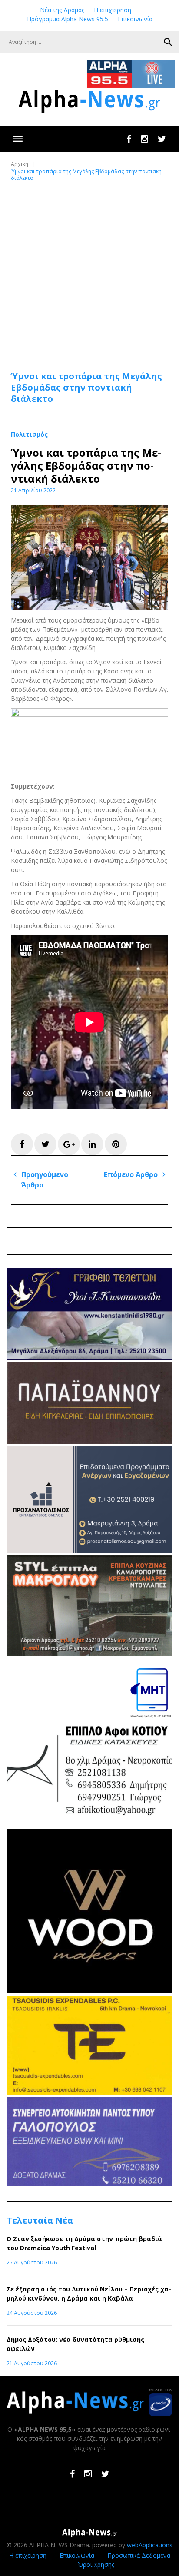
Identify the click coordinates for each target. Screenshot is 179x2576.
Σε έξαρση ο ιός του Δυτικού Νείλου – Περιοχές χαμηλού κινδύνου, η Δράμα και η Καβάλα (89, 2294)
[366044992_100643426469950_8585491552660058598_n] (89, 1991)
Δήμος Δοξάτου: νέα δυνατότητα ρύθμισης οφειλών (75, 2344)
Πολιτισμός (29, 434)
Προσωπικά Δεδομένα (139, 2555)
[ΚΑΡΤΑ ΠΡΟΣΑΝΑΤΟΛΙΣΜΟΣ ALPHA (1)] (89, 1551)
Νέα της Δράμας (62, 10)
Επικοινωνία (135, 19)
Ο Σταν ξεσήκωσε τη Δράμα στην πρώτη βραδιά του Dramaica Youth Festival (84, 2243)
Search (168, 42)
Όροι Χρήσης (96, 2564)
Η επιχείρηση (113, 10)
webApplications (150, 2545)
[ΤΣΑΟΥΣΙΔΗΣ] (89, 2092)
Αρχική (20, 164)
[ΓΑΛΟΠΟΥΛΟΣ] (89, 2183)
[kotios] (89, 1825)
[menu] (18, 139)
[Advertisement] (89, 271)
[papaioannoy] (89, 1441)
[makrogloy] (89, 1653)
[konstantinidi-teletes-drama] (89, 1358)
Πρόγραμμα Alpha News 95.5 (68, 19)
